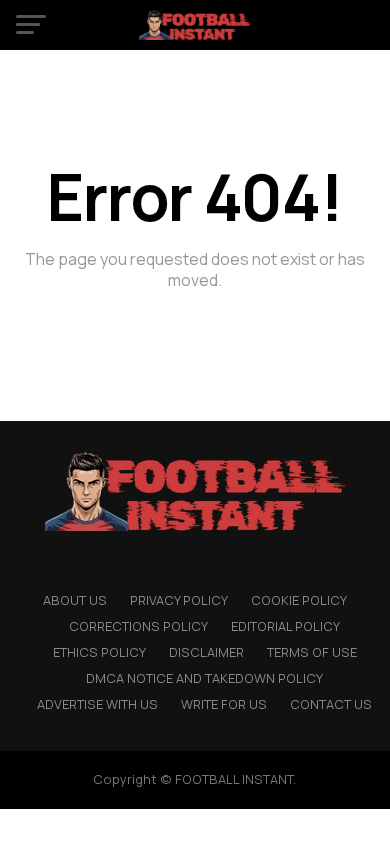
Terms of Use (312, 652)
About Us (75, 600)
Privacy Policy (179, 600)
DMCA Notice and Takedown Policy (204, 678)
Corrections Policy (138, 626)
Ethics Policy (99, 652)
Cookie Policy (299, 600)
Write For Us (224, 704)
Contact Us (331, 704)
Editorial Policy (285, 626)
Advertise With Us (97, 704)
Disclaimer (206, 652)
